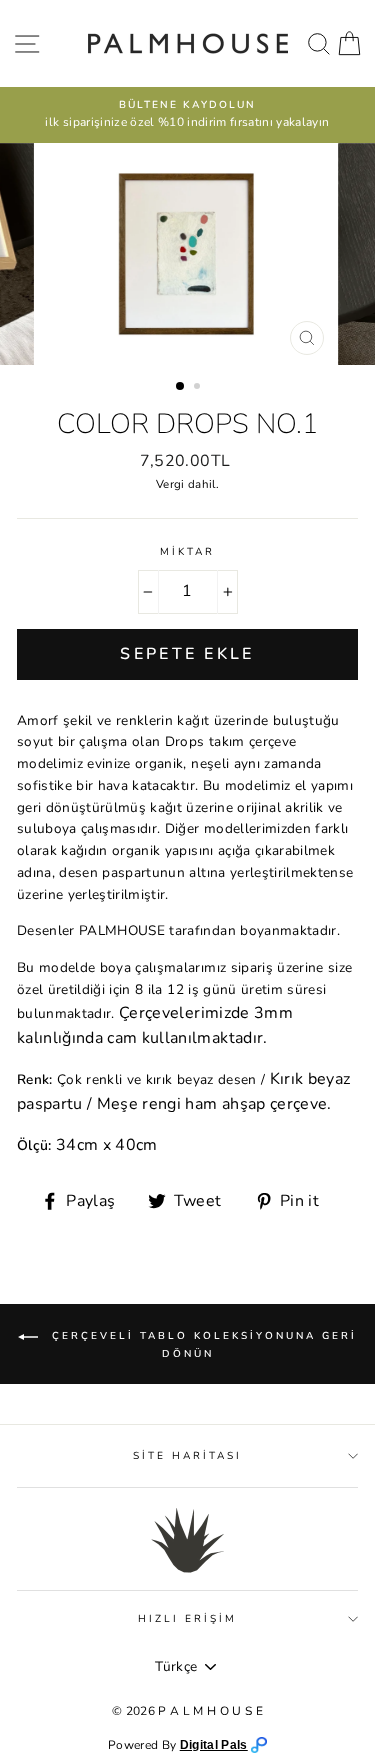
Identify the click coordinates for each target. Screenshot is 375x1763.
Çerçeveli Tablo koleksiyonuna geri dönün (201, 1346)
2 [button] (199, 388)
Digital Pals (214, 1745)
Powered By (144, 1745)
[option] (187, 115)
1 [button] (181, 387)
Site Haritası (188, 1456)
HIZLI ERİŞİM (188, 1619)
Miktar (187, 552)
